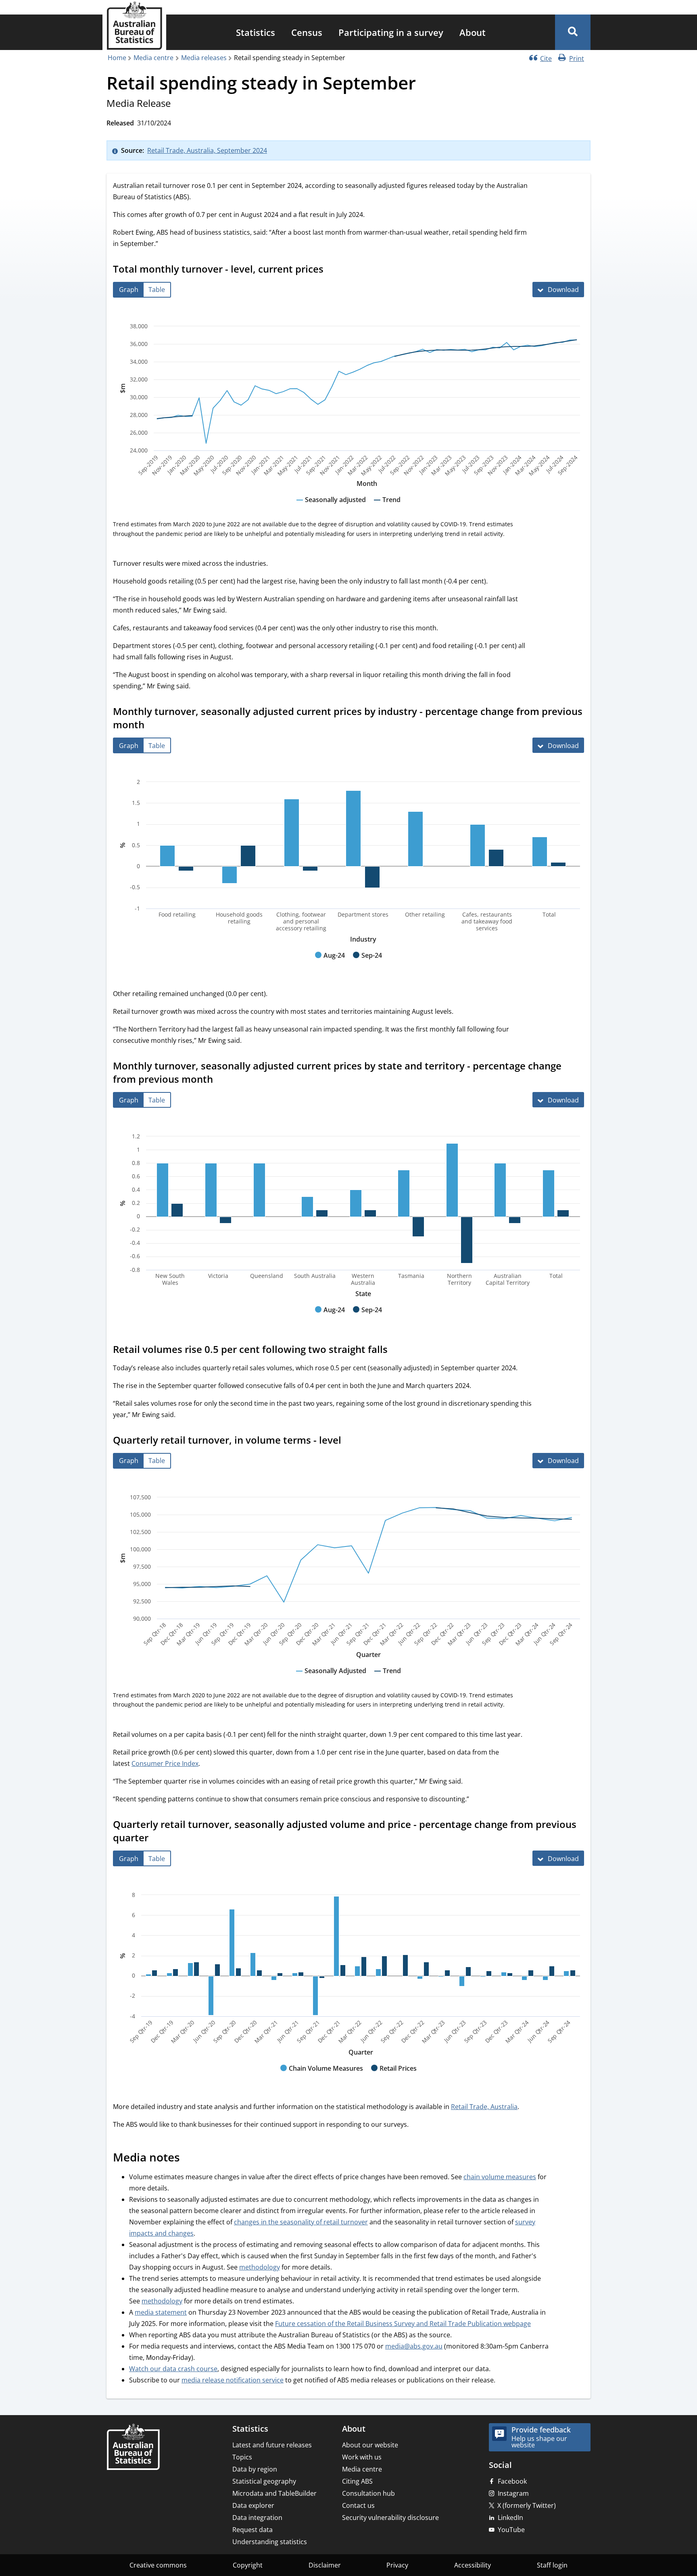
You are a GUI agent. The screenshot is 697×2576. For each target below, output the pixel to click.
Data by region (255, 2469)
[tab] (129, 290)
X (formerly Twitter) (527, 2505)
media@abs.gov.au (414, 2346)
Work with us (362, 2457)
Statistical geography (264, 2481)
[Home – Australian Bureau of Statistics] (133, 2448)
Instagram (513, 2493)
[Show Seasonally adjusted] (331, 507)
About (473, 32)
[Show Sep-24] (367, 963)
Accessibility (473, 2565)
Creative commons (158, 2565)
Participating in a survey (391, 32)
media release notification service (233, 2380)
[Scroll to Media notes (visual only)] (189, 2159)
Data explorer (253, 2505)
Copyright (248, 2565)
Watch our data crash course (173, 2369)
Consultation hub (368, 2493)
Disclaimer (325, 2565)
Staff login (552, 2565)
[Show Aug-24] (330, 963)
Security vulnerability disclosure (390, 2518)
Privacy (397, 2565)
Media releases (204, 58)
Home (117, 58)
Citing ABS (357, 2481)
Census (307, 32)
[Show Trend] (387, 507)
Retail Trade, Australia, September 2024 (207, 150)
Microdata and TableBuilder (274, 2493)
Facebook (512, 2481)
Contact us (358, 2505)
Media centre (153, 58)
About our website (370, 2445)
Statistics (256, 32)
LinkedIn (510, 2518)
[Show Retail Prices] (394, 2076)
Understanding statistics (270, 2542)
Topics (242, 2457)
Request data (253, 2530)
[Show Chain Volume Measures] (322, 2076)
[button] (573, 32)
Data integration (257, 2518)
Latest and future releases (272, 2445)
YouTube (511, 2530)
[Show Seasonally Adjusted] (331, 1678)
